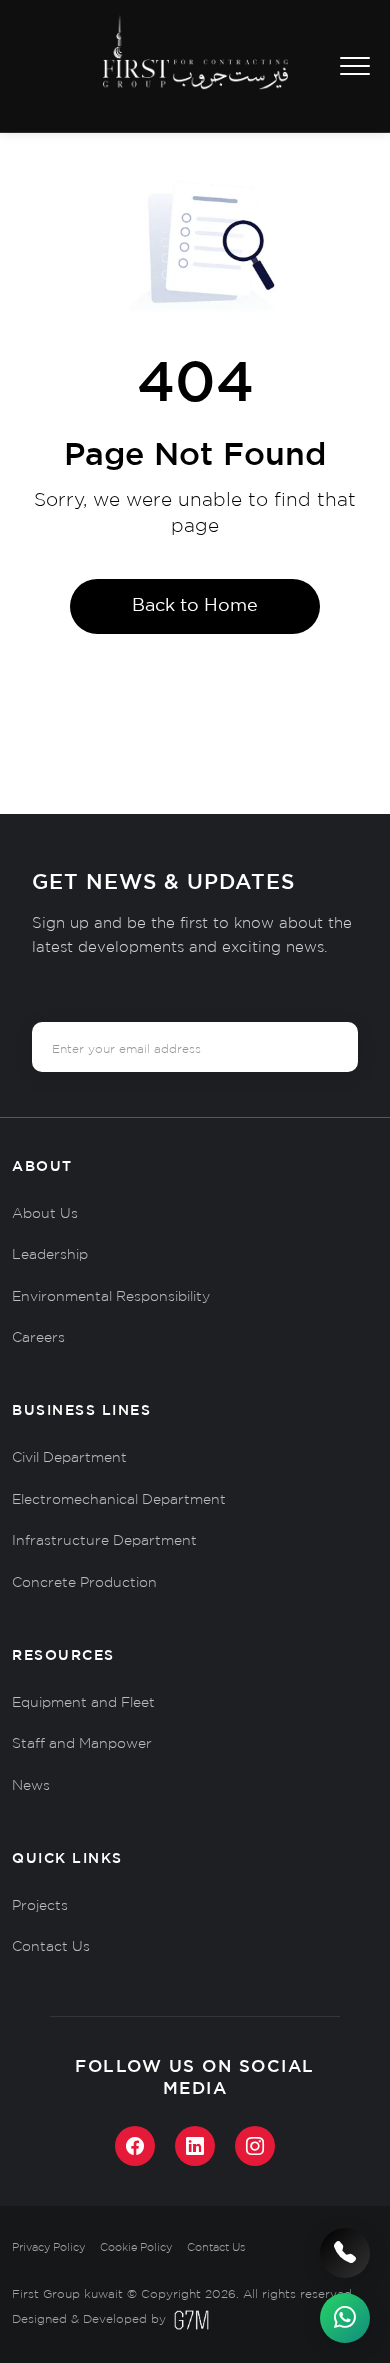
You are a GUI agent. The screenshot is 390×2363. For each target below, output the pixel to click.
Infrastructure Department (104, 1541)
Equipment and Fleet (83, 1703)
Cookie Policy (136, 2248)
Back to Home (195, 606)
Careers (38, 1338)
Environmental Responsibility (111, 1297)
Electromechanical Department (119, 1500)
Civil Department (69, 1458)
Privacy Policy (48, 2248)
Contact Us (51, 1947)
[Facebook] (135, 2146)
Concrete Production (84, 1583)
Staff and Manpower (82, 1744)
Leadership (50, 1255)
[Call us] (345, 2253)
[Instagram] (255, 2146)
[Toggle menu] (355, 66)
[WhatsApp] (345, 2318)
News (31, 1786)
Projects (40, 1906)
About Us (45, 1214)
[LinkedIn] (195, 2146)
